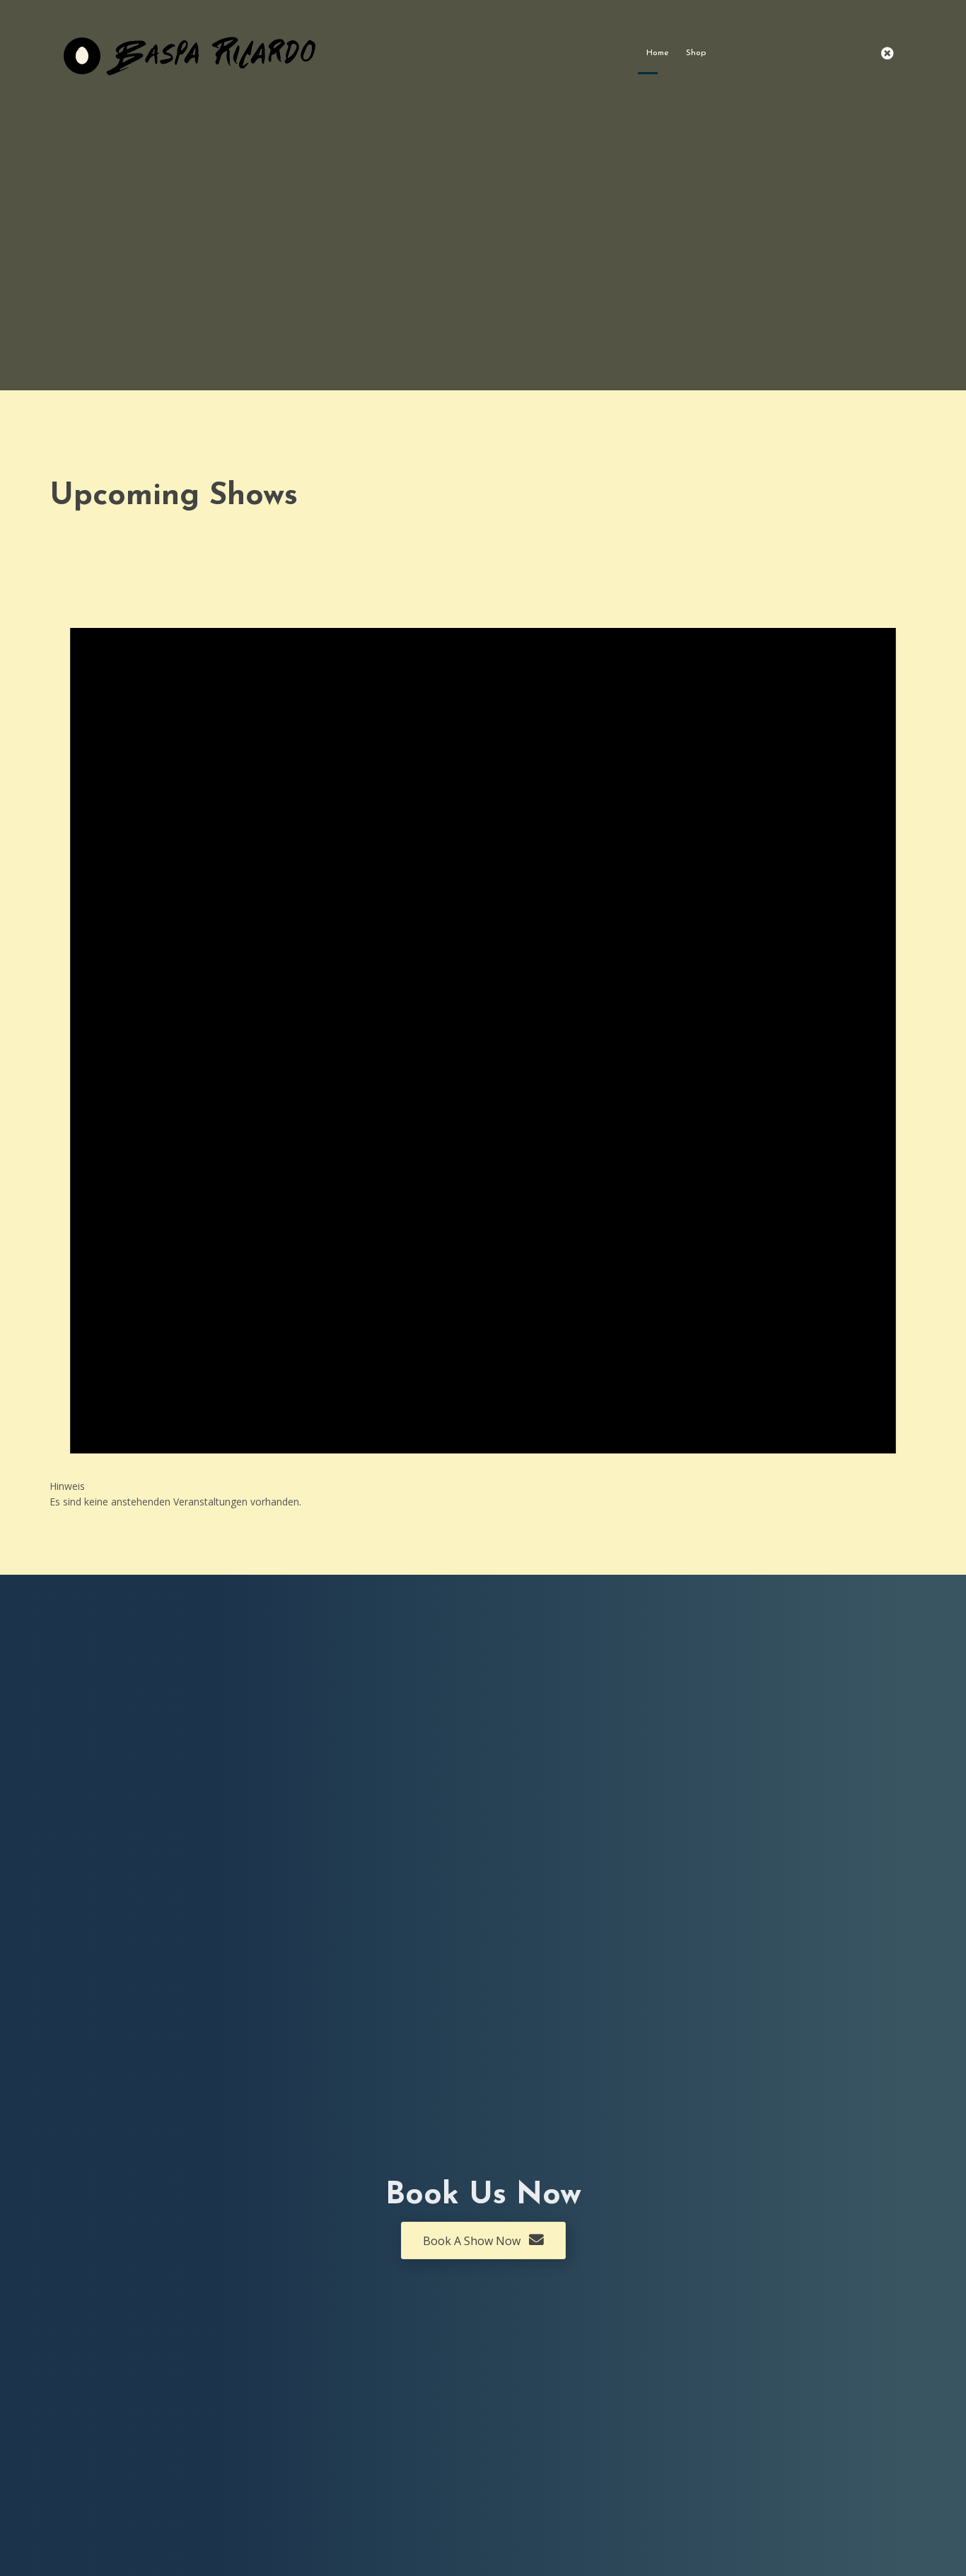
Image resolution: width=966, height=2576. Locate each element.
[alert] (483, 1017)
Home (658, 53)
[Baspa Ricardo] (191, 53)
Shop (696, 53)
